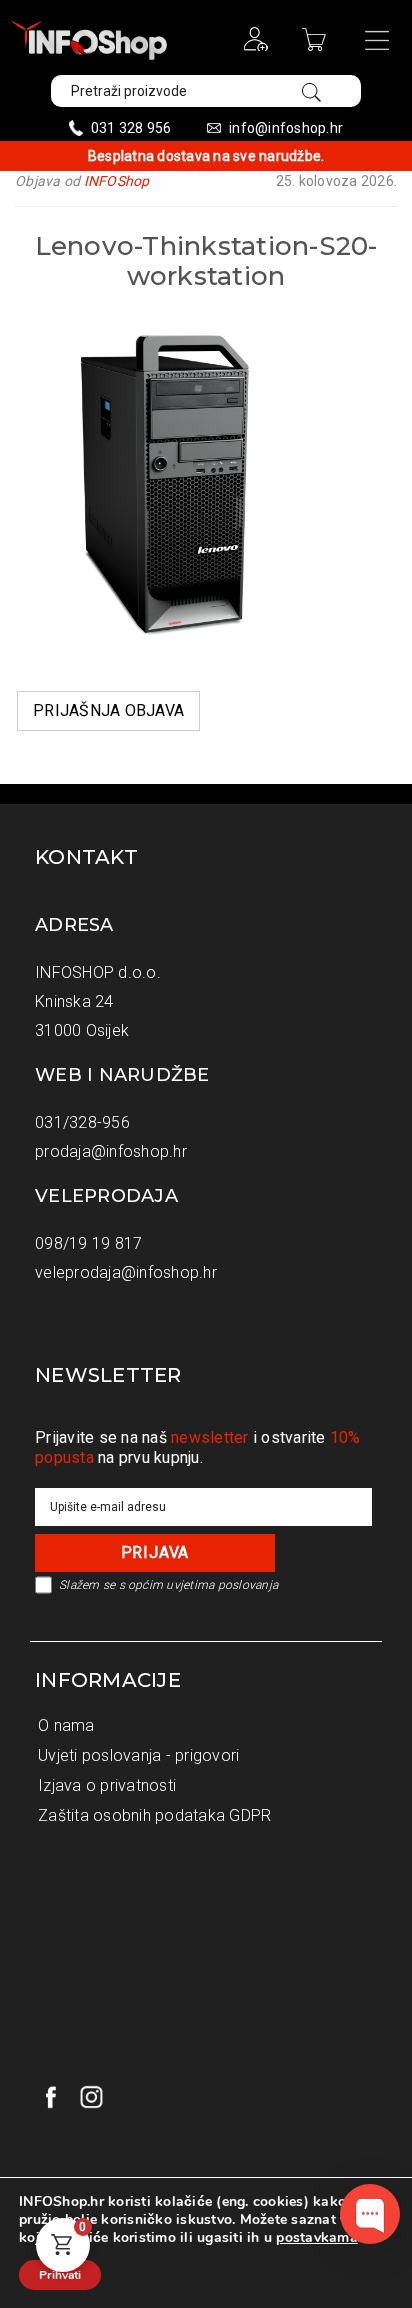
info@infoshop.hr (286, 128)
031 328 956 (131, 128)
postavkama (317, 2238)
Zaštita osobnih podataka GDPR (154, 1815)
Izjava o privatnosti (107, 1785)
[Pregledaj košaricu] (316, 46)
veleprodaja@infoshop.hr (126, 1272)
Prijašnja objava (108, 710)
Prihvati (60, 2275)
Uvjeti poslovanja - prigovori (138, 1755)
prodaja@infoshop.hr (111, 1151)
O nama (66, 1725)
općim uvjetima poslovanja (203, 1585)
